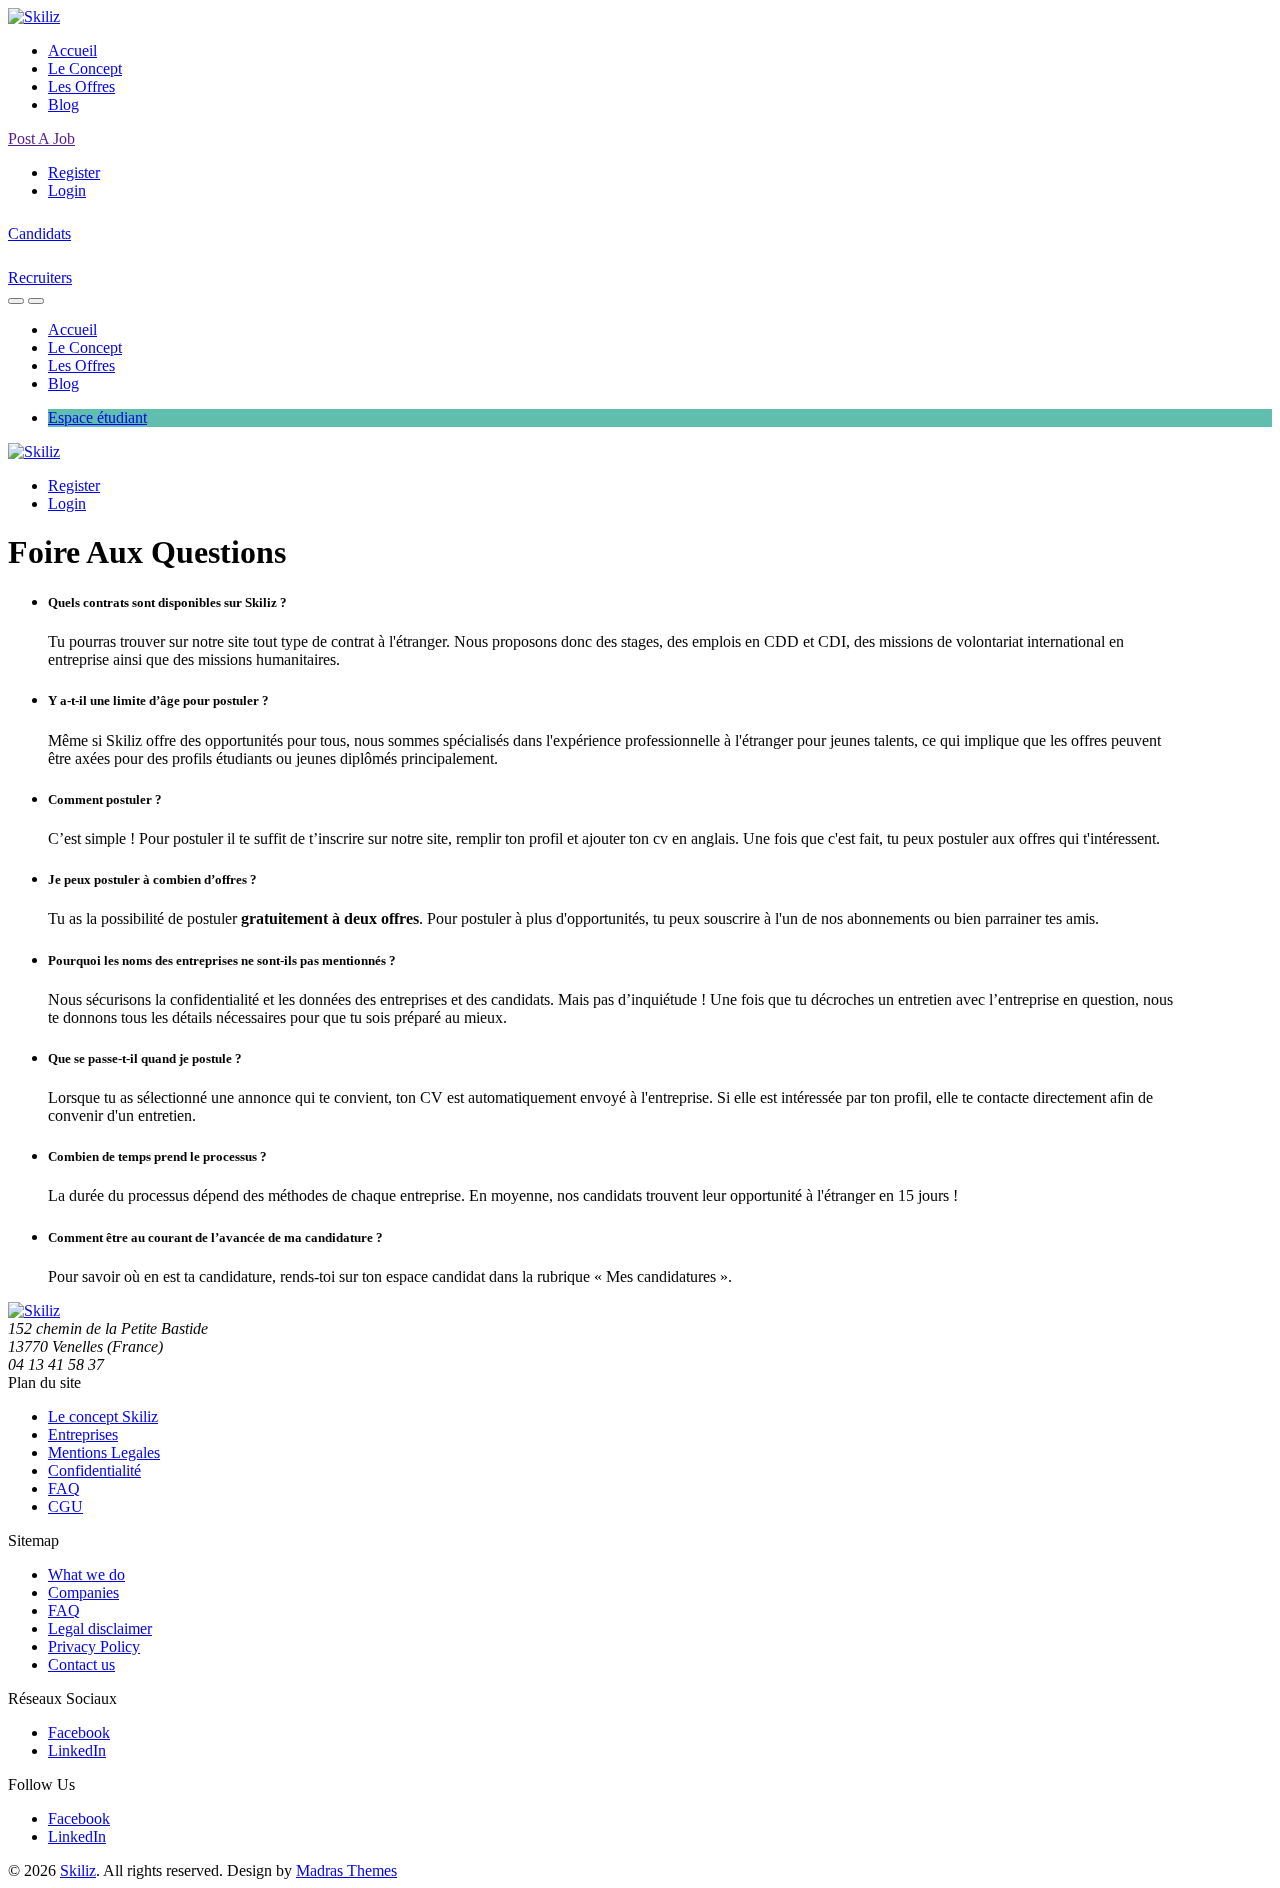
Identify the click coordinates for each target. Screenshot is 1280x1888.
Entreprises (83, 1434)
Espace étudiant (97, 417)
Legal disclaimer (100, 1628)
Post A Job (41, 138)
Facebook (79, 1732)
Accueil (72, 50)
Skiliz (78, 1870)
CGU (65, 1506)
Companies (83, 1592)
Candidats (39, 233)
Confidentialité (94, 1470)
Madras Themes (346, 1870)
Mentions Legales (104, 1452)
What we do (86, 1574)
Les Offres (81, 86)
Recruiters (40, 277)
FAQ (64, 1488)
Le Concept (85, 68)
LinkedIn (77, 1750)
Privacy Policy (94, 1646)
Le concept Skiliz (103, 1416)
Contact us (81, 1664)
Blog (63, 104)
